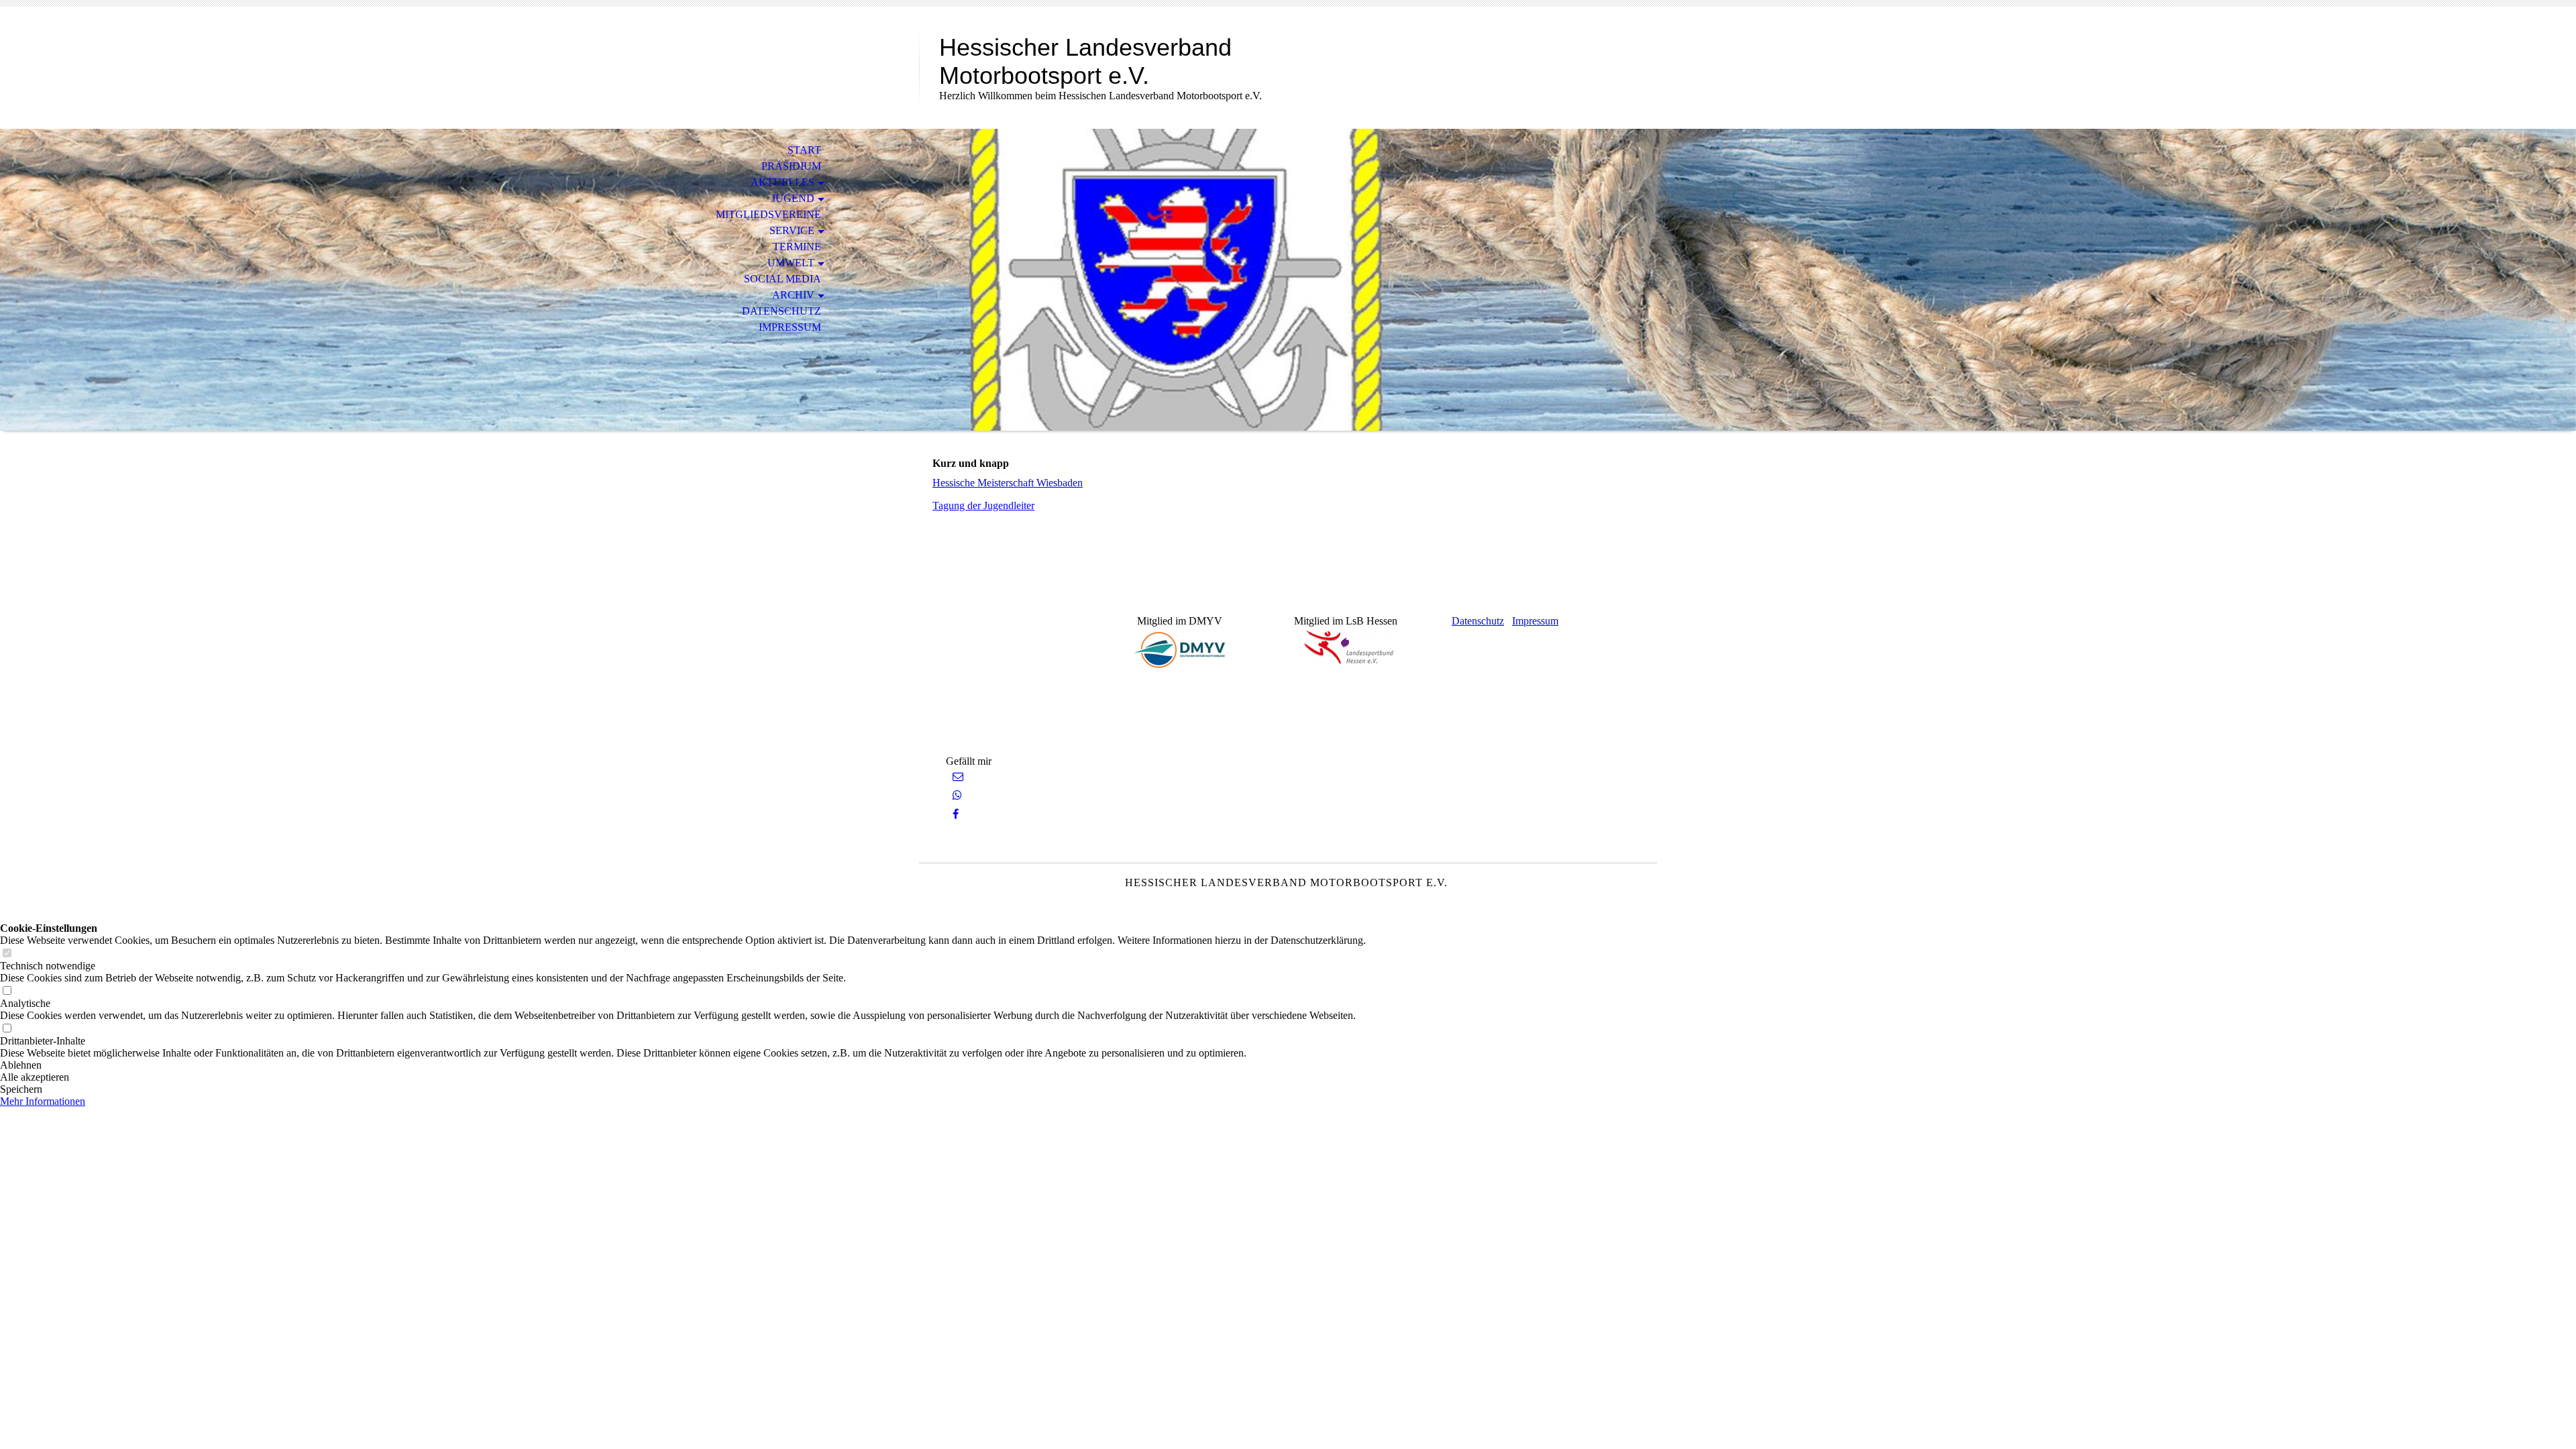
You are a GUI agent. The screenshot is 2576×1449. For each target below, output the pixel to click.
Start (804, 150)
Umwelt (791, 263)
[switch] (7, 954)
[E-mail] (958, 776)
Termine (797, 247)
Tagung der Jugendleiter (983, 505)
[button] (683, 1065)
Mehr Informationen (43, 1101)
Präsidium (791, 166)
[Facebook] (956, 814)
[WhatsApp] (957, 795)
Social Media (783, 279)
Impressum (790, 327)
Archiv (793, 295)
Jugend (793, 198)
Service (792, 230)
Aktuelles (783, 182)
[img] (1288, 280)
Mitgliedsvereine (768, 214)
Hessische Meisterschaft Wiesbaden (1008, 483)
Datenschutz (782, 311)
